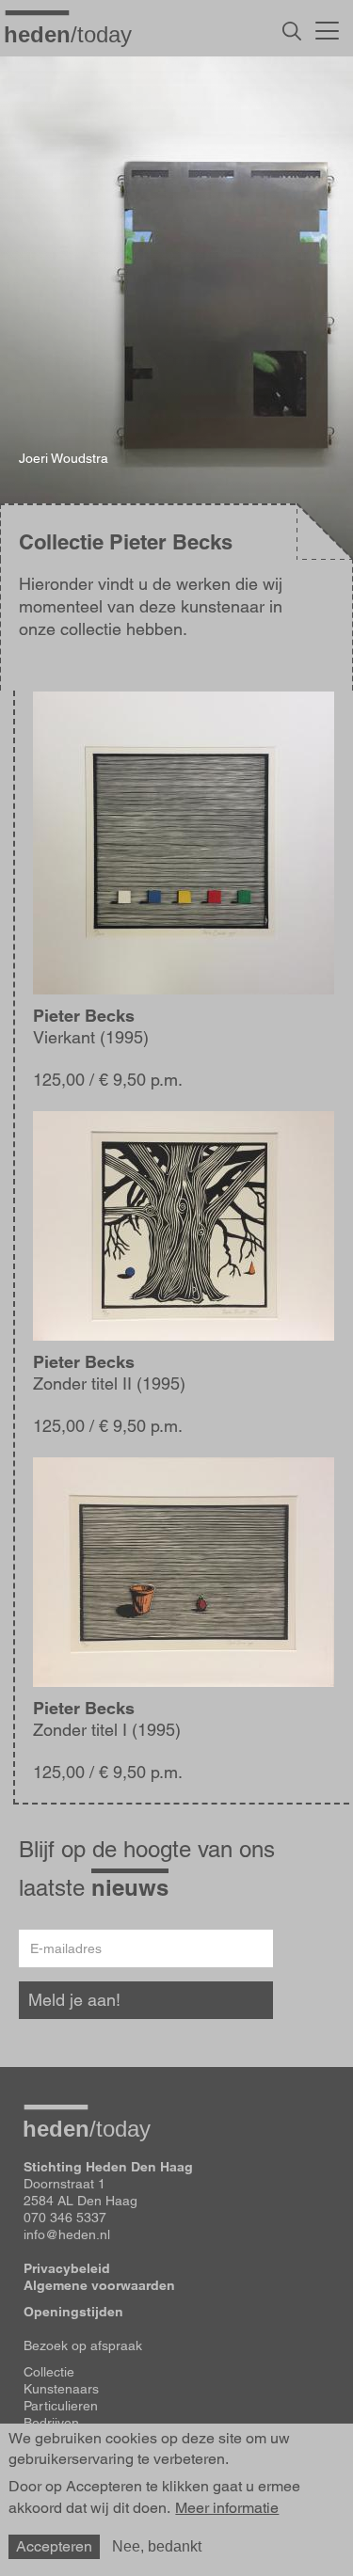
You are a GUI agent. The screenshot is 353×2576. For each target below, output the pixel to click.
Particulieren (61, 2406)
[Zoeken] (292, 31)
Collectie (49, 2372)
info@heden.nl (67, 2234)
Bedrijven (51, 2423)
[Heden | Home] (75, 34)
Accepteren (54, 2546)
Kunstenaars (61, 2389)
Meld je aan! (74, 2000)
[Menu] (327, 28)
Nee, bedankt (157, 2546)
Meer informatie (227, 2508)
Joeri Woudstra (64, 458)
